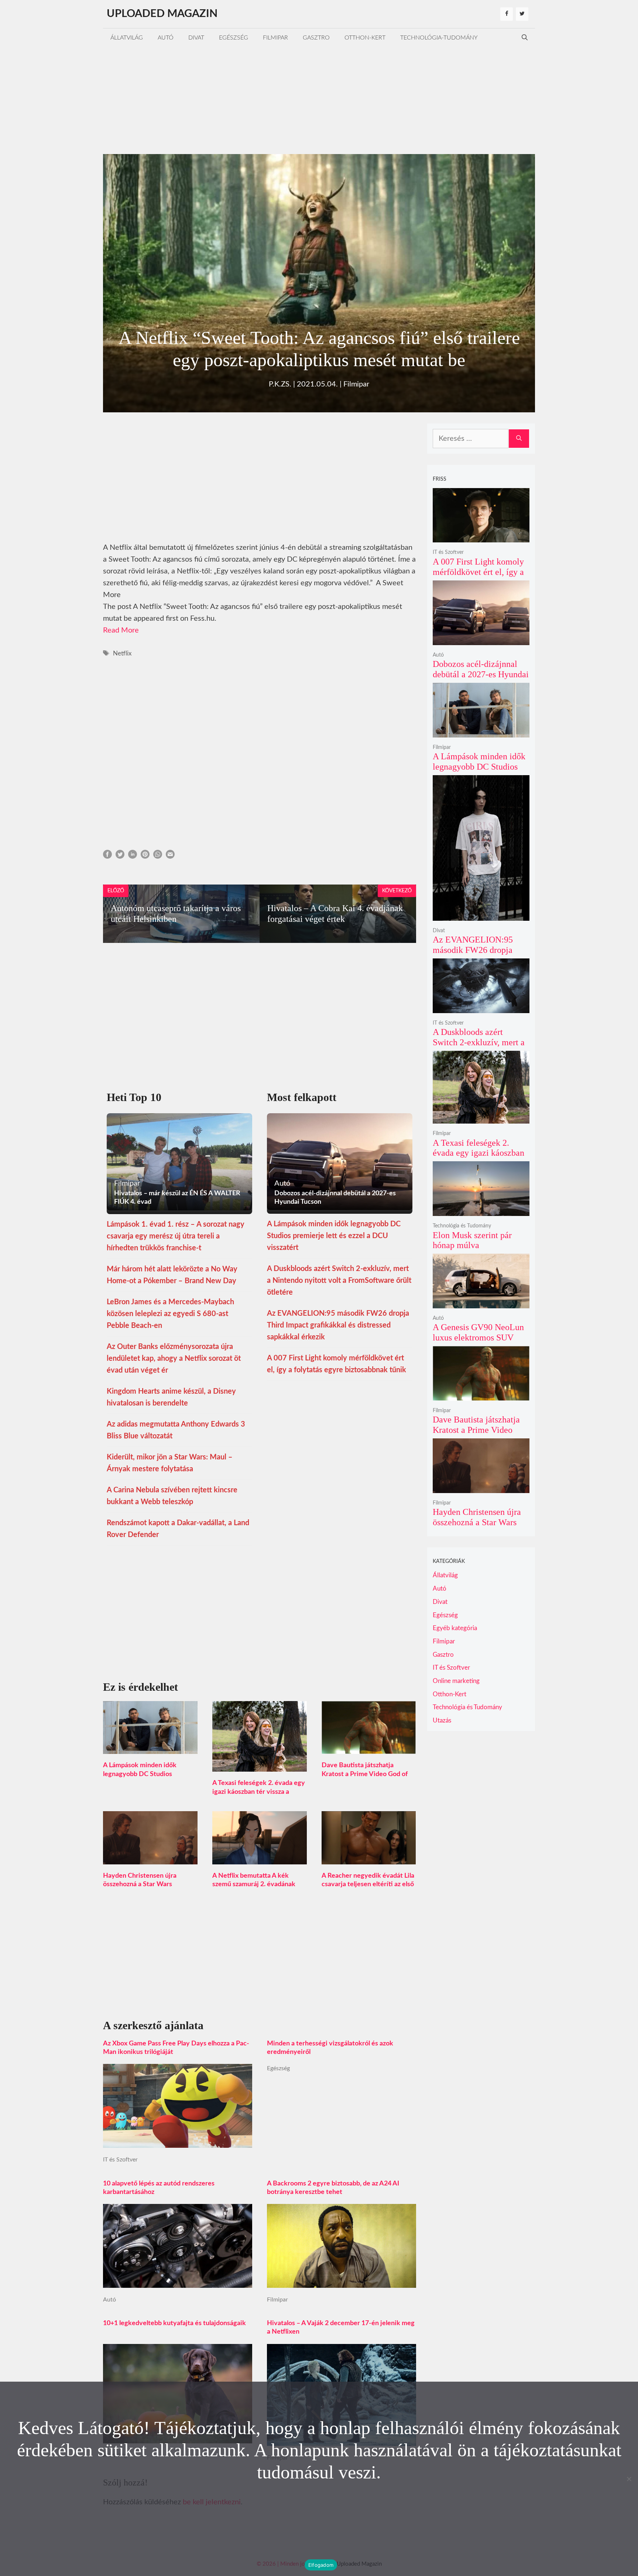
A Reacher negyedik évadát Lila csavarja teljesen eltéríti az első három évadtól (368, 1884)
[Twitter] (522, 14)
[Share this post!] (107, 856)
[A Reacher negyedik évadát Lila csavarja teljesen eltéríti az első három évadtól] (369, 1858)
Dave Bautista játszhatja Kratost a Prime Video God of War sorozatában (365, 1774)
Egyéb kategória (455, 1628)
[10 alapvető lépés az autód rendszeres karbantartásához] (178, 2282)
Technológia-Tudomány (439, 38)
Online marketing (456, 1681)
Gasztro (316, 38)
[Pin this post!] (145, 856)
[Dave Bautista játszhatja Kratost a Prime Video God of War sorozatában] (369, 1748)
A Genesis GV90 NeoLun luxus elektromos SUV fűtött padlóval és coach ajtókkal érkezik (478, 1342)
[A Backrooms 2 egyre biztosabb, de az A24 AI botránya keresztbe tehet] (342, 2282)
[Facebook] (507, 14)
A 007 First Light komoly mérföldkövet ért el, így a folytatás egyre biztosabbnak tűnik (478, 577)
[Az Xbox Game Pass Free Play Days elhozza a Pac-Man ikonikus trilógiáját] (178, 2142)
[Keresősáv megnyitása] (525, 38)
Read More (121, 630)
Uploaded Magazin (162, 14)
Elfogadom (321, 2565)
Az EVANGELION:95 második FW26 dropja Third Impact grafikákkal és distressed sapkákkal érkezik (338, 1325)
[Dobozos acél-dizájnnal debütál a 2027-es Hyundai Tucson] (481, 640)
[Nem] (629, 2479)
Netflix (122, 653)
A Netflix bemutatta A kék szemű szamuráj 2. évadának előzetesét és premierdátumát (257, 1884)
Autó (166, 38)
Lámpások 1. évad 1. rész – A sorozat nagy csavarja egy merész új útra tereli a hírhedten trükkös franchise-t (176, 1236)
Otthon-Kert (365, 38)
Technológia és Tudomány (462, 1226)
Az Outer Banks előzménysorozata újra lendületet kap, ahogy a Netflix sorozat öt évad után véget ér (174, 1359)
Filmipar (275, 38)
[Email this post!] (170, 856)
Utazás (442, 1720)
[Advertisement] (319, 99)
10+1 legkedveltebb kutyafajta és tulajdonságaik (174, 2323)
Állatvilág (127, 38)
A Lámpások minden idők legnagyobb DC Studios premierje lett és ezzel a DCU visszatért (334, 1236)
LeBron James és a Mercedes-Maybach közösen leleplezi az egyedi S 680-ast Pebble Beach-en (170, 1314)
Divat (196, 38)
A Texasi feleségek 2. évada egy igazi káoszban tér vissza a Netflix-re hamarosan (259, 1792)
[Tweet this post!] (120, 856)
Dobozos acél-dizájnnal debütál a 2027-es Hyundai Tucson (481, 674)
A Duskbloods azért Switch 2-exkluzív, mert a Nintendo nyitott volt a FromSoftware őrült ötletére (339, 1281)
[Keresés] (519, 439)
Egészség (234, 38)
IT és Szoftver (120, 2160)
